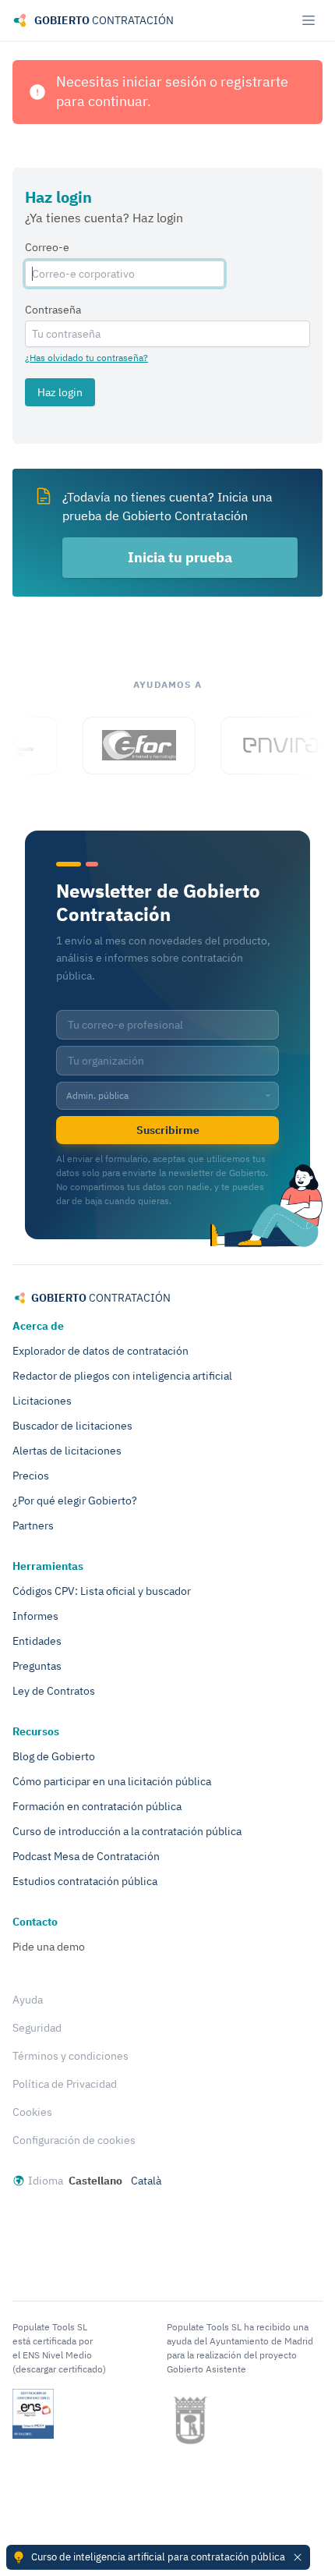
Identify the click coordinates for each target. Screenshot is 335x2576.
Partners (33, 1525)
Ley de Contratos (54, 1691)
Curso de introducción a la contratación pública (127, 1831)
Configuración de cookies (74, 2140)
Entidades (37, 1641)
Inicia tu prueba (180, 557)
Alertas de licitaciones (67, 1451)
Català (146, 2181)
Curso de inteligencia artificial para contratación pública (158, 2557)
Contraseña (53, 310)
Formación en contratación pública (97, 1806)
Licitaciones (42, 1401)
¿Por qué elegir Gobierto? (75, 1501)
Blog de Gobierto (54, 1756)
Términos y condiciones (71, 2056)
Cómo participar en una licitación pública (112, 1781)
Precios (31, 1476)
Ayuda (28, 2000)
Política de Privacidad (65, 2084)
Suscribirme (168, 1130)
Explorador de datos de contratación (100, 1351)
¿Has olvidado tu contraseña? (86, 358)
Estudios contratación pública (85, 1881)
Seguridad (37, 2028)
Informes (35, 1616)
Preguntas (37, 1666)
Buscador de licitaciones (72, 1426)
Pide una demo (49, 1947)
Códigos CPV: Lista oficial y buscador (102, 1591)
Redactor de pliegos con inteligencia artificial (122, 1376)
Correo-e (47, 247)
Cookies (32, 2112)
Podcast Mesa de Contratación (86, 1856)
